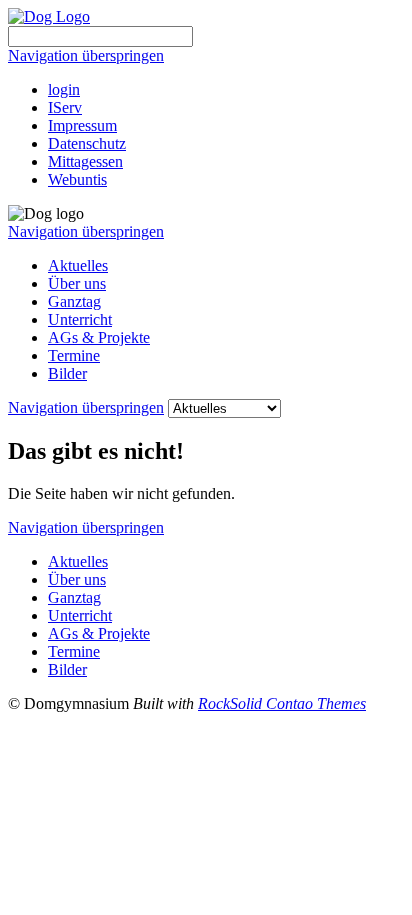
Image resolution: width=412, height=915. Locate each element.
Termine (74, 355)
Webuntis (77, 179)
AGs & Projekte (99, 337)
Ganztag (74, 301)
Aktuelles (78, 265)
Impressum (82, 125)
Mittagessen (85, 161)
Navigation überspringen (86, 55)
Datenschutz (87, 143)
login (64, 89)
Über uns (77, 283)
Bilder (67, 373)
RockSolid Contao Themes (282, 703)
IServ (65, 107)
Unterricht (80, 319)
